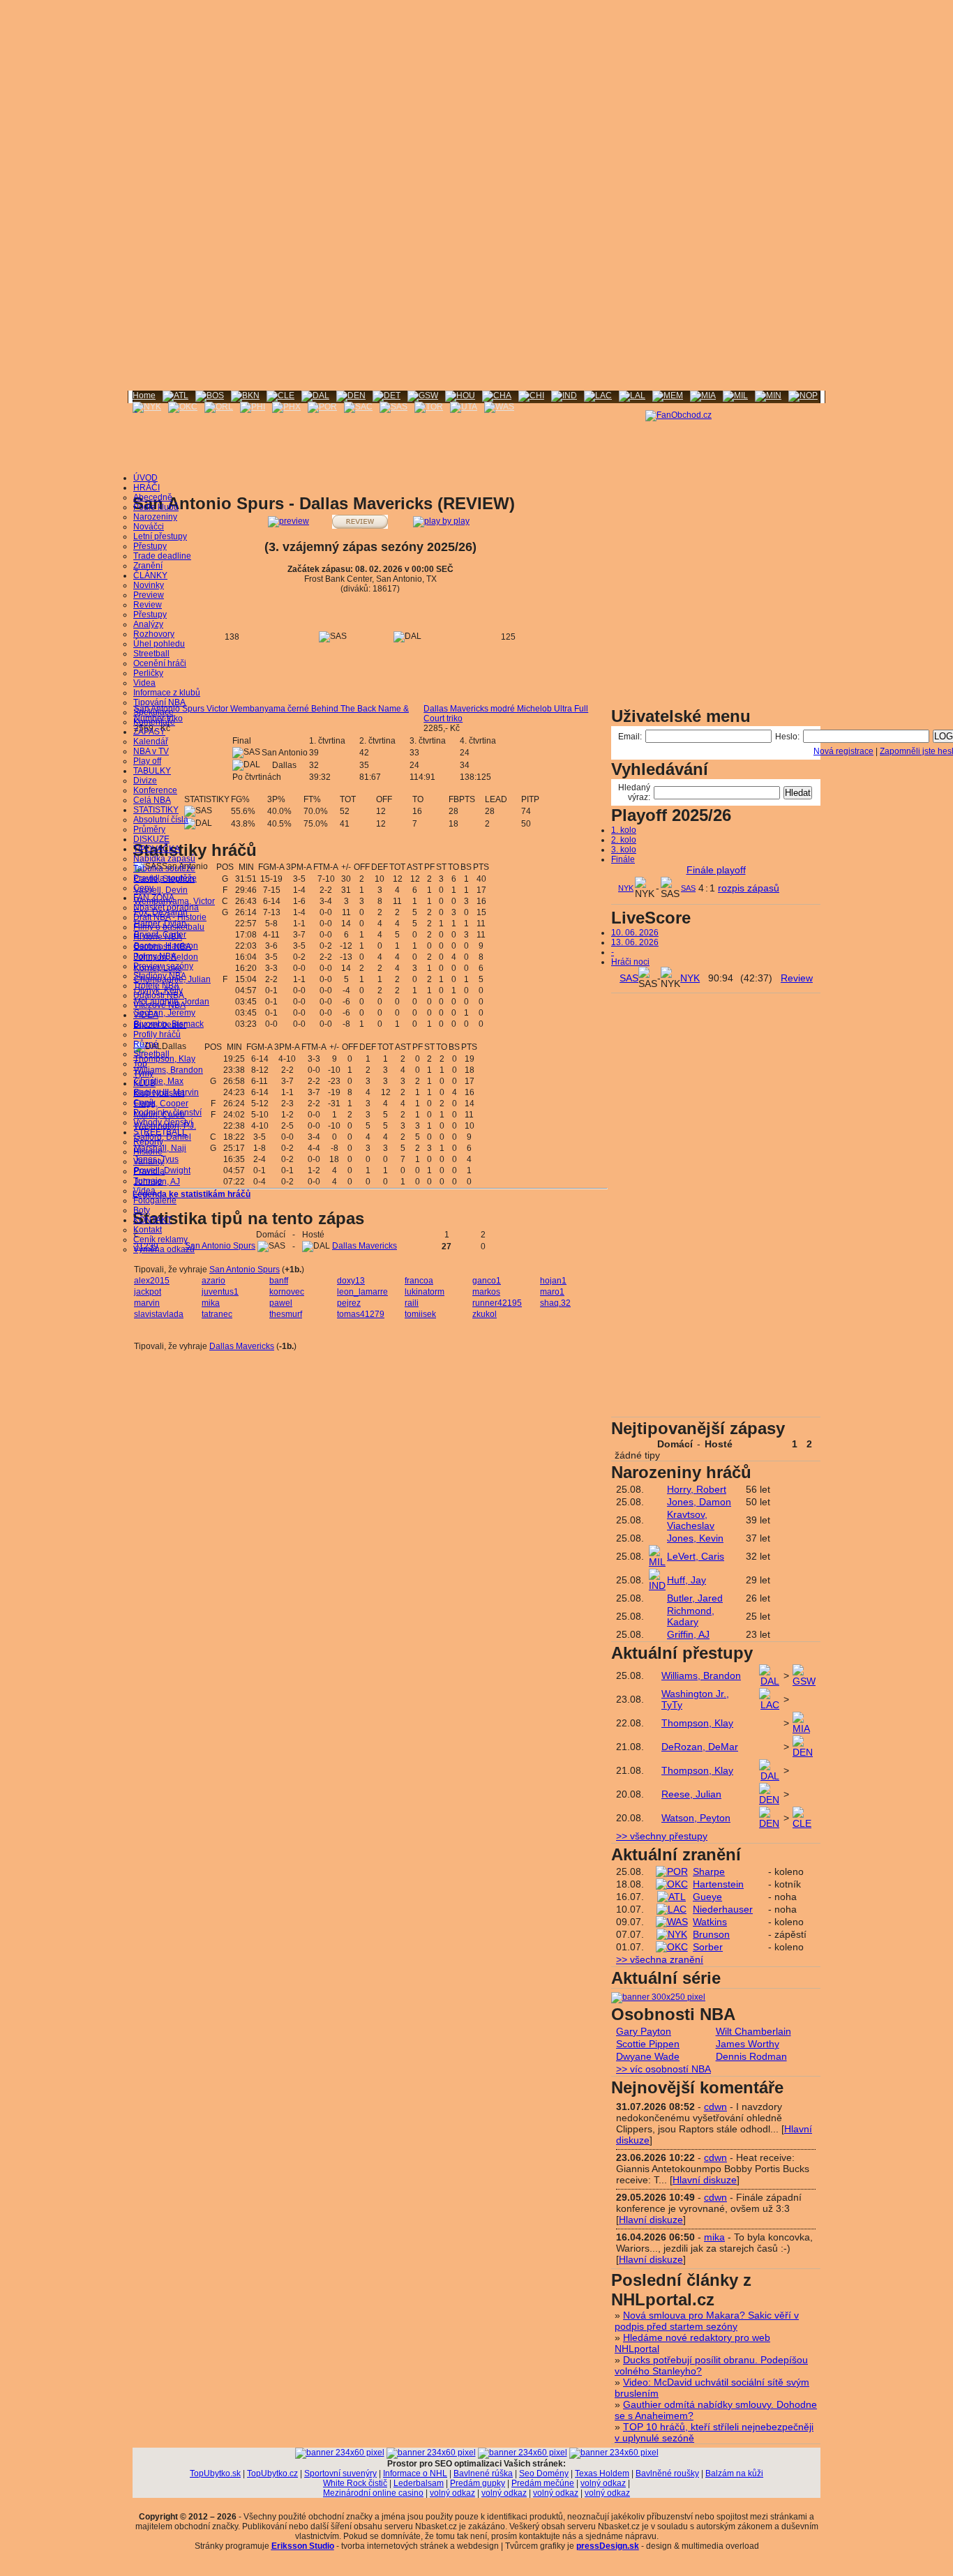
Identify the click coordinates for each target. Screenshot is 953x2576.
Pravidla (149, 1171)
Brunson (711, 1934)
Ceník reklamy (160, 1240)
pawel (281, 1303)
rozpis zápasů (749, 888)
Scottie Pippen (648, 2044)
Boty (142, 1210)
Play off (147, 761)
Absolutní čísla (161, 820)
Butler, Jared (695, 1598)
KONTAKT (152, 1220)
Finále (623, 859)
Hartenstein (718, 1884)
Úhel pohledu (159, 644)
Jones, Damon (699, 1502)
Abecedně (153, 497)
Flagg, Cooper (161, 1104)
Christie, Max (159, 1081)
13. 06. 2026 (635, 942)
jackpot (148, 1292)
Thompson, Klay (165, 1059)
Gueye (707, 1897)
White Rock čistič (355, 2483)
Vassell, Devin (161, 890)
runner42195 (497, 1303)
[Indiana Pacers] (564, 396)
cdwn (715, 2107)
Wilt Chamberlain (753, 2031)
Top (140, 1064)
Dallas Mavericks (365, 1246)
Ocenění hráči (160, 663)
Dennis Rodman (751, 2056)
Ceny (143, 888)
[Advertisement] (476, 98)
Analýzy (148, 624)
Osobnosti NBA (162, 947)
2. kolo (624, 840)
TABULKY (152, 771)
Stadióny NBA (160, 976)
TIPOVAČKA (157, 849)
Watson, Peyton (696, 1818)
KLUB (144, 1083)
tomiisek (420, 1314)
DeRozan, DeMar (700, 1747)
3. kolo (624, 850)
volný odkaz (603, 2483)
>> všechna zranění (660, 1959)
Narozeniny (155, 517)
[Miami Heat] (703, 396)
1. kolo (624, 830)
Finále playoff (716, 870)
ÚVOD (145, 478)
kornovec (287, 1292)
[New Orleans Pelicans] (803, 396)
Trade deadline (162, 556)
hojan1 (553, 1281)
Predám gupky (478, 2483)
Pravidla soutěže (165, 878)
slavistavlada (159, 1314)
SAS (688, 888)
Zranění (148, 566)
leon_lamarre (362, 1292)
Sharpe (709, 1871)
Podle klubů (156, 507)
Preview (149, 595)
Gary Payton (644, 2031)
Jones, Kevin (695, 1538)
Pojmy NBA (155, 956)
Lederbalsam (419, 2483)
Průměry (149, 829)
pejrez (349, 1303)
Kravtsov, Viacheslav (691, 1520)
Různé (146, 1044)
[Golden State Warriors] (423, 396)
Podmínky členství (167, 1113)
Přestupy (150, 546)
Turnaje (148, 1181)
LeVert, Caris (696, 1556)
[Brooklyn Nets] (245, 396)
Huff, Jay (686, 1580)
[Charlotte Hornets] (497, 396)
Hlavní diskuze (705, 2180)
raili (412, 1303)
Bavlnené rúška (483, 2473)
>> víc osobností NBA (663, 2069)
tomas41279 (361, 1314)
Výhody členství (163, 1122)
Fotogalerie (155, 1200)
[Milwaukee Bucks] (735, 396)
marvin (147, 1303)
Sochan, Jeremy (165, 1013)
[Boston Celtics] (210, 396)
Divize (145, 781)
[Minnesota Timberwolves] (768, 396)
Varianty (149, 1161)
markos (486, 1292)
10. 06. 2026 (635, 933)
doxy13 (351, 1281)
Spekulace (153, 712)
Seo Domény (544, 2473)
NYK (626, 888)
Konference (155, 790)
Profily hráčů (157, 1034)
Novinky (149, 585)
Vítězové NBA (159, 1005)
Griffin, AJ (688, 1634)
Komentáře (154, 722)
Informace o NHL (415, 2473)
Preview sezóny (163, 966)
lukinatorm (425, 1292)
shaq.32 (555, 1303)
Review (148, 605)
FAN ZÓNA (154, 898)
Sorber (708, 1947)
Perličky (148, 673)
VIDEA (146, 1015)
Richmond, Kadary (691, 1616)
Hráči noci (630, 962)
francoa (419, 1281)
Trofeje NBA (156, 986)
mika (211, 1303)
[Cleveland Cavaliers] (280, 396)
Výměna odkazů (164, 1249)
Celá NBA (152, 800)
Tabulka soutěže (164, 868)
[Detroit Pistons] (387, 396)
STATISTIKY (156, 810)
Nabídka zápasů (164, 859)
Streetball (151, 654)
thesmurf (286, 1314)
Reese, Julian (691, 1794)
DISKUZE (151, 839)
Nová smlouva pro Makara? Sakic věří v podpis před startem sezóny (707, 2321)
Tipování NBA (159, 702)
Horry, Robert (697, 1489)
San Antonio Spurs (220, 1246)
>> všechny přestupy (662, 1836)
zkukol (485, 1314)
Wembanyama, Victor (174, 901)
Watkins (710, 1922)
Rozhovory (154, 634)
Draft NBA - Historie (170, 917)
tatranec (217, 1314)
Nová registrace (843, 751)
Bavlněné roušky (667, 2473)
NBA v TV (151, 751)
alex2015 (152, 1281)
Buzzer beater (160, 1025)
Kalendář (151, 741)
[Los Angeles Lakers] (632, 396)
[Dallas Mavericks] (315, 396)
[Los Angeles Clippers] (598, 396)
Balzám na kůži (734, 2473)
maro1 (552, 1292)
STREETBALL (160, 1132)
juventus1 (220, 1292)
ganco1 (487, 1281)
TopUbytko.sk (215, 2473)
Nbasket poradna (166, 907)
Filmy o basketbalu (169, 927)
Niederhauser (723, 1909)
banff (279, 1281)
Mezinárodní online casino (373, 2493)
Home (144, 396)
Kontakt (148, 1230)
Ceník (144, 1103)
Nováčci (149, 527)
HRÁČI (147, 488)
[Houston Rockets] (460, 396)
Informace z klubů (167, 693)
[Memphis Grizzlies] (668, 396)
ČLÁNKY (150, 575)
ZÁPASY (149, 732)
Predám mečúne (543, 2483)
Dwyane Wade (648, 2056)
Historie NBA (158, 937)
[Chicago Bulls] (531, 396)
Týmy (143, 1074)
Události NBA (159, 995)
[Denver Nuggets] (351, 396)
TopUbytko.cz (272, 2473)
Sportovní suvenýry (340, 2473)
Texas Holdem (602, 2473)
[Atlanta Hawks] (175, 396)
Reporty (148, 1142)
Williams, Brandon (168, 1070)
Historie (148, 1152)
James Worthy (748, 2044)
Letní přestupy (160, 536)
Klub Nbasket (159, 1093)
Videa (144, 683)
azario (213, 1281)
